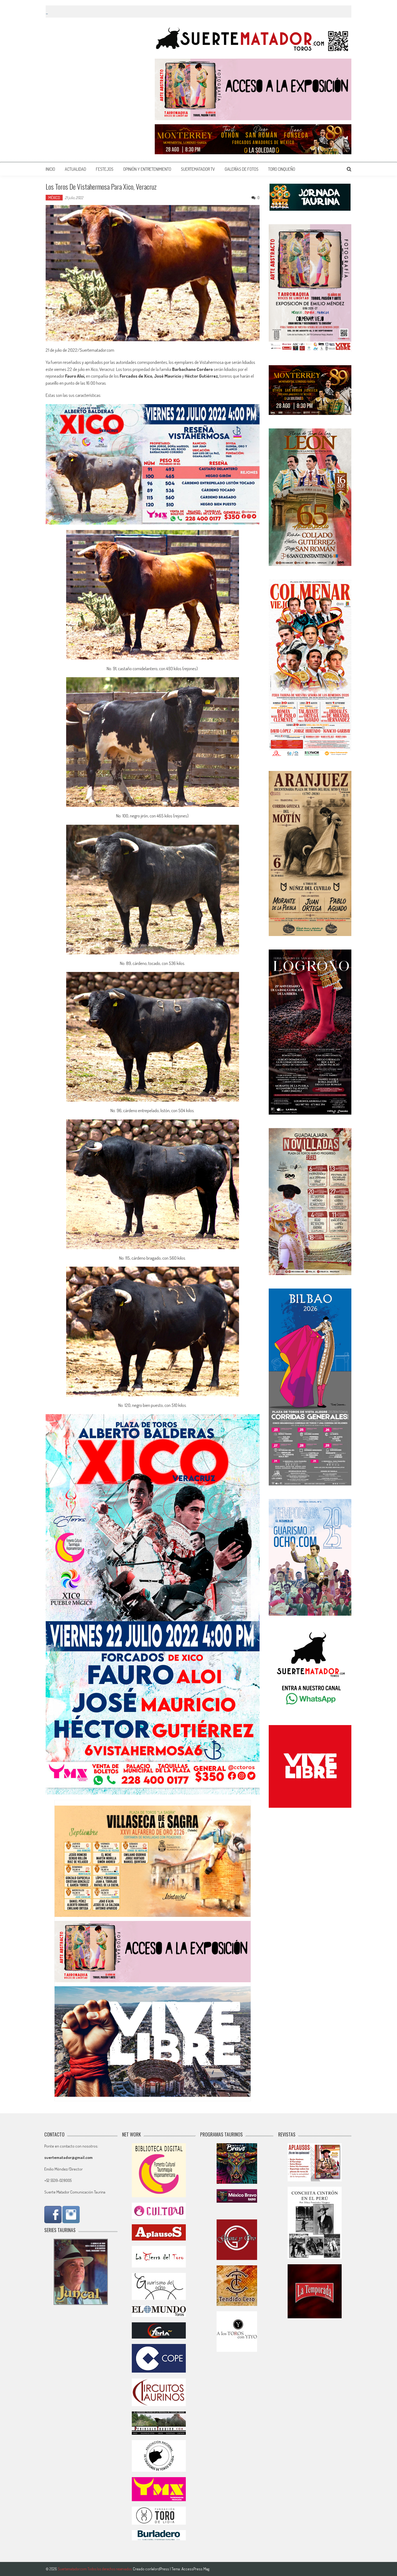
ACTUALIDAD (75, 169)
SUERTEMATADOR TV (198, 169)
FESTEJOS (105, 169)
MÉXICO (54, 198)
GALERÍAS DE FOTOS (242, 169)
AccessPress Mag (195, 2569)
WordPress (161, 2569)
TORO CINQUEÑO (282, 169)
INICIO (50, 169)
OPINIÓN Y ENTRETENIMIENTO (147, 169)
